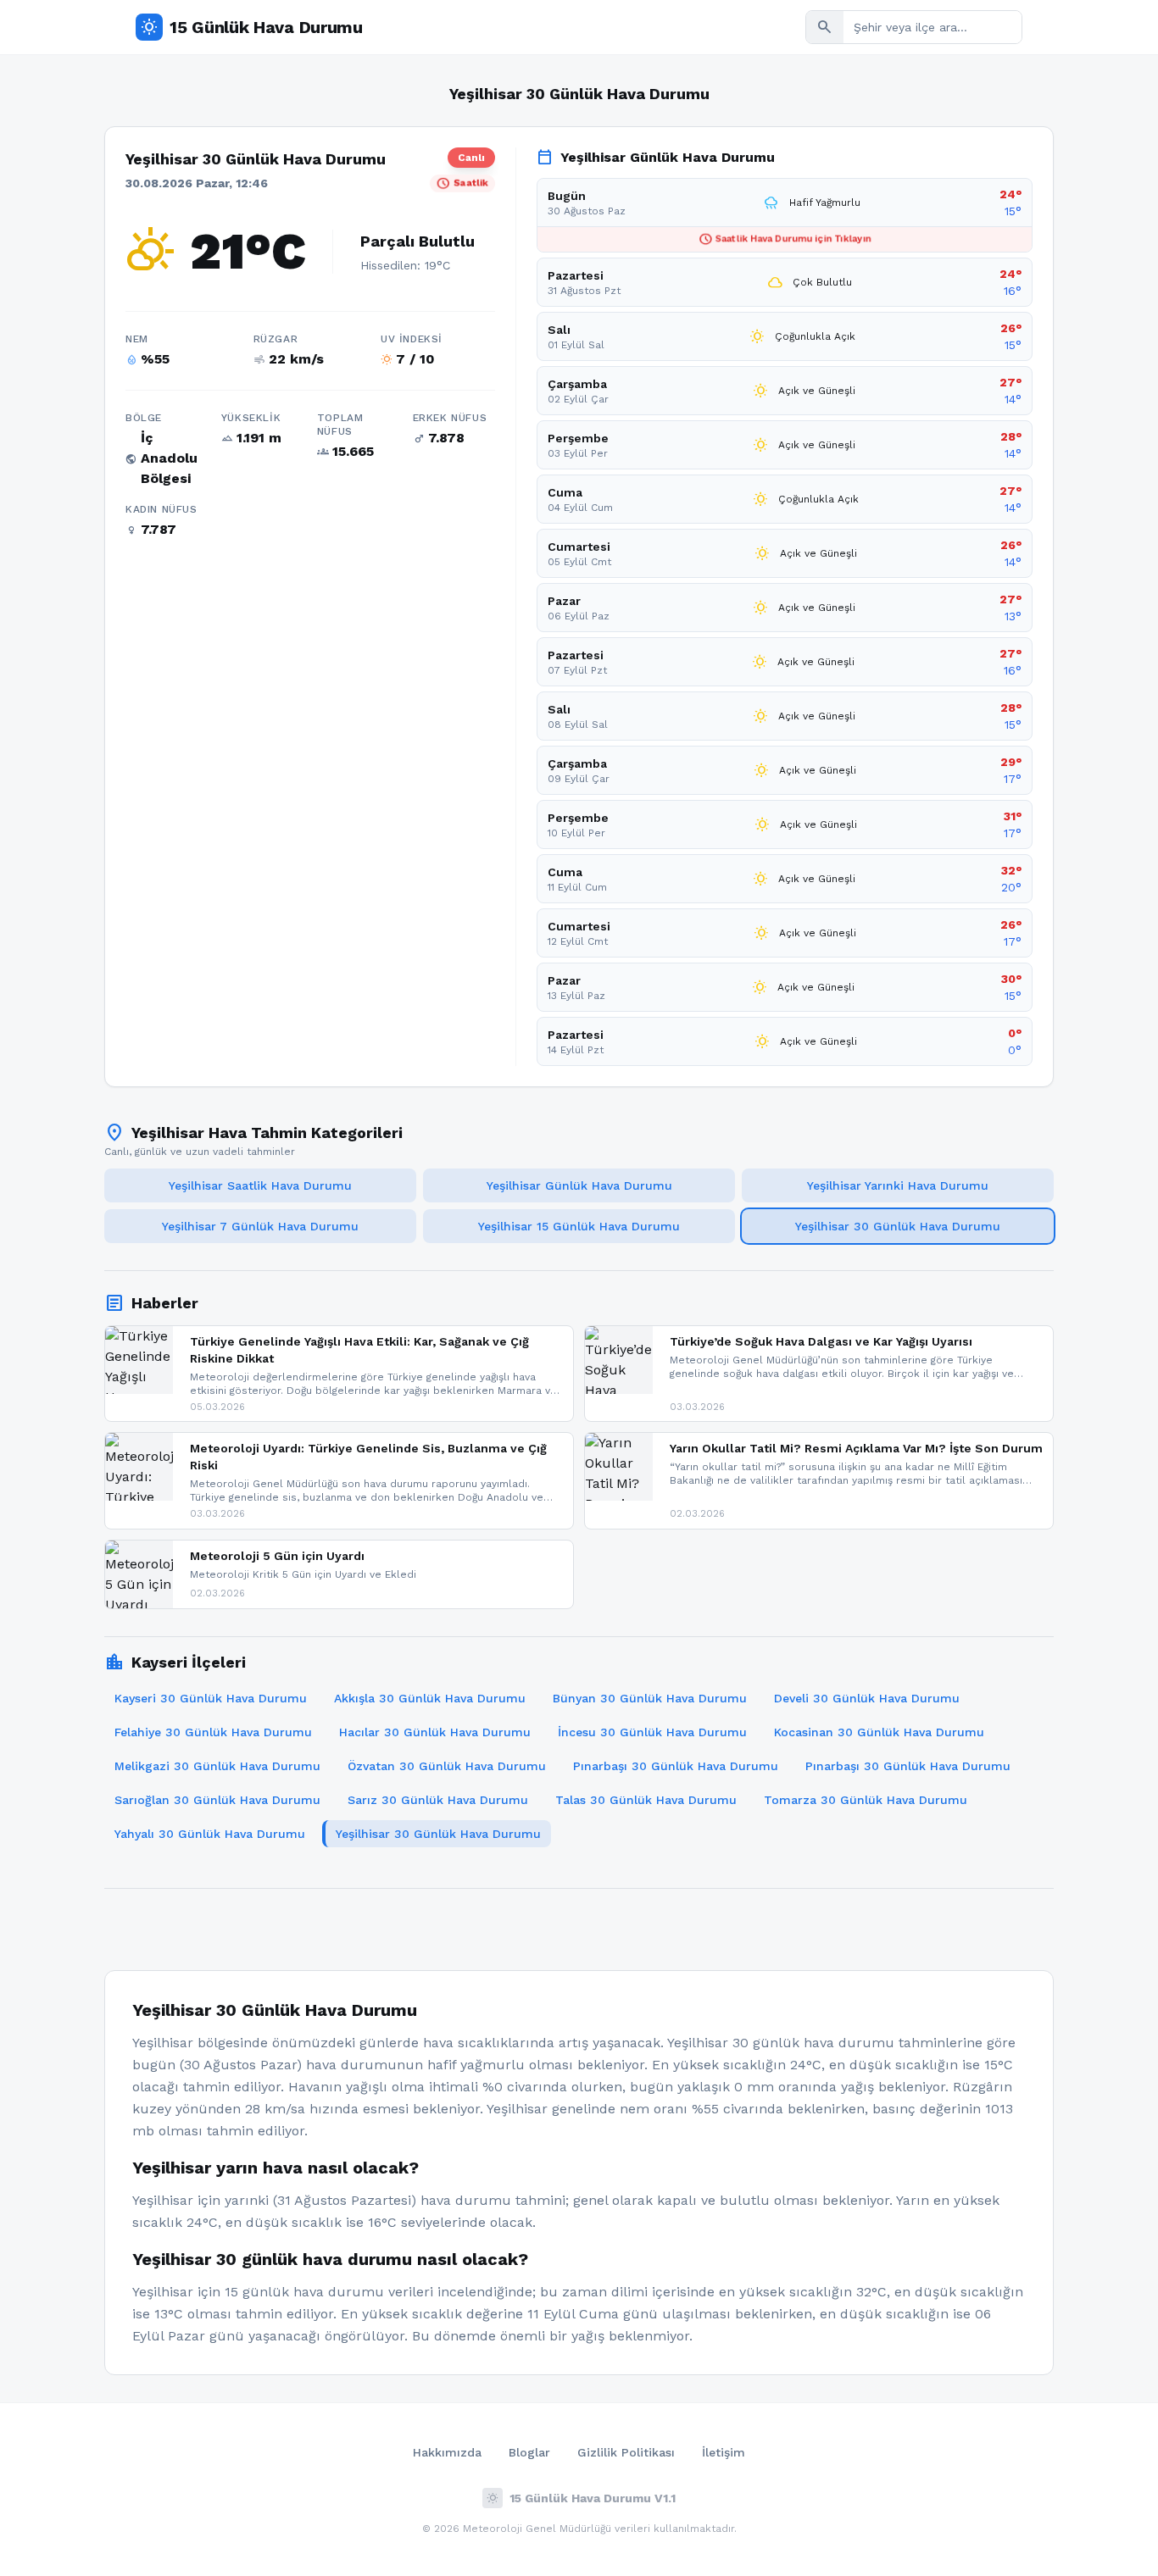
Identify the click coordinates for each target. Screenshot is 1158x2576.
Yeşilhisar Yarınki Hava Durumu (898, 1185)
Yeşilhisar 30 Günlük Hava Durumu (898, 1226)
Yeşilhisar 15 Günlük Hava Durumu (579, 1226)
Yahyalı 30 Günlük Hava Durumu (210, 1834)
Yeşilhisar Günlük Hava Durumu (579, 1185)
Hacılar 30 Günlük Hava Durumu (435, 1732)
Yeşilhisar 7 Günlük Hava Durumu (260, 1226)
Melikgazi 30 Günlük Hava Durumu (217, 1766)
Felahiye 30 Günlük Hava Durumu (213, 1732)
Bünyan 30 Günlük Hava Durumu (650, 1698)
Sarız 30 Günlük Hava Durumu (438, 1800)
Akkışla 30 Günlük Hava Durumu (430, 1698)
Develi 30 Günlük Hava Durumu (867, 1698)
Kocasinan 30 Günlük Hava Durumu (879, 1732)
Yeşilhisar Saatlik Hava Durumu (260, 1185)
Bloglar (529, 2452)
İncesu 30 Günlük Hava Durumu (652, 1732)
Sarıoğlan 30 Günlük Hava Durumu (217, 1800)
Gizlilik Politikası (626, 2452)
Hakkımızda (447, 2452)
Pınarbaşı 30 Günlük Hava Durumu (676, 1766)
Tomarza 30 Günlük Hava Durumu (866, 1800)
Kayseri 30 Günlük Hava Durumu (211, 1698)
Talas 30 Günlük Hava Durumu (646, 1800)
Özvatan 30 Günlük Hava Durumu (447, 1766)
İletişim (724, 2452)
